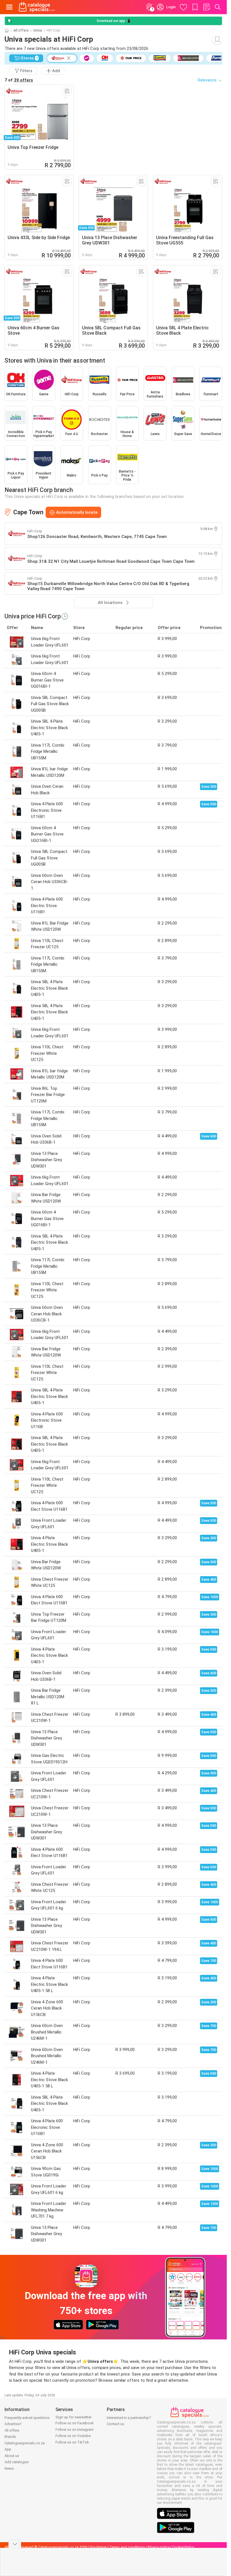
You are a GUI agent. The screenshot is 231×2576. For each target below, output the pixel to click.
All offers (21, 30)
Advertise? (13, 2424)
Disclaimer (98, 2547)
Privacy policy (159, 2547)
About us (12, 2456)
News (9, 2468)
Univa (38, 30)
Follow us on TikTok (72, 2442)
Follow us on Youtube (73, 2436)
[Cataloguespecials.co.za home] (37, 7)
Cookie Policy (183, 2547)
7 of (19, 80)
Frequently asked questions (27, 2418)
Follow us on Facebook (75, 2423)
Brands (10, 2437)
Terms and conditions (127, 2547)
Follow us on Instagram (75, 2430)
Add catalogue (16, 2462)
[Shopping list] (206, 7)
